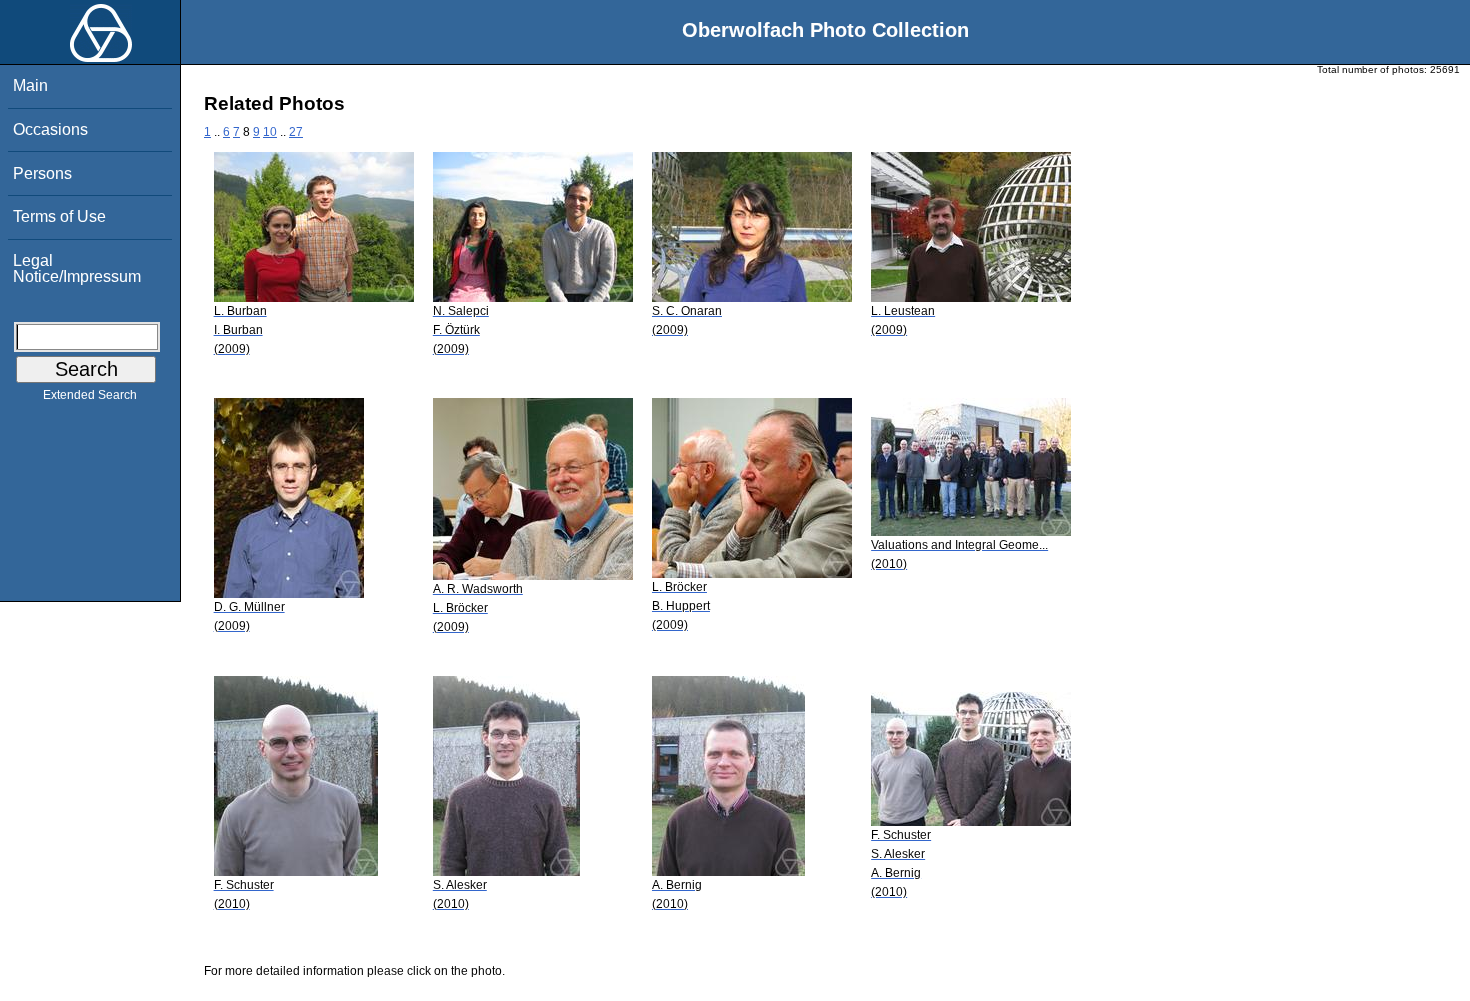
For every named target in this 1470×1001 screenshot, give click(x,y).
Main (30, 85)
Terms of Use (59, 216)
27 (296, 132)
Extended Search (90, 395)
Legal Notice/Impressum (77, 268)
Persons (42, 173)
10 (270, 132)
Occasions (50, 129)
